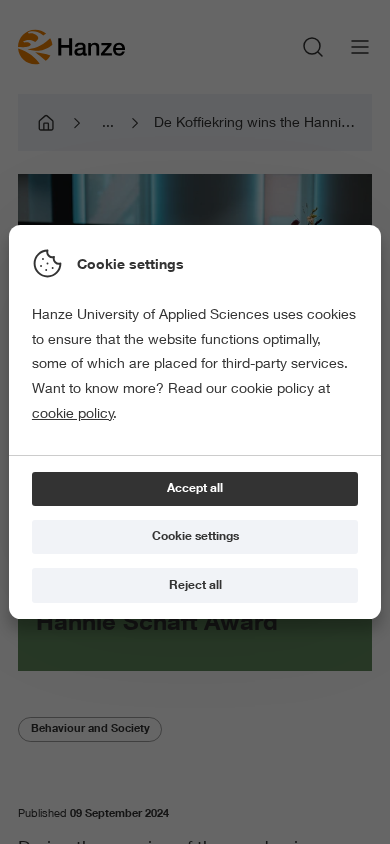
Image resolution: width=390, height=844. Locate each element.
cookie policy (73, 413)
